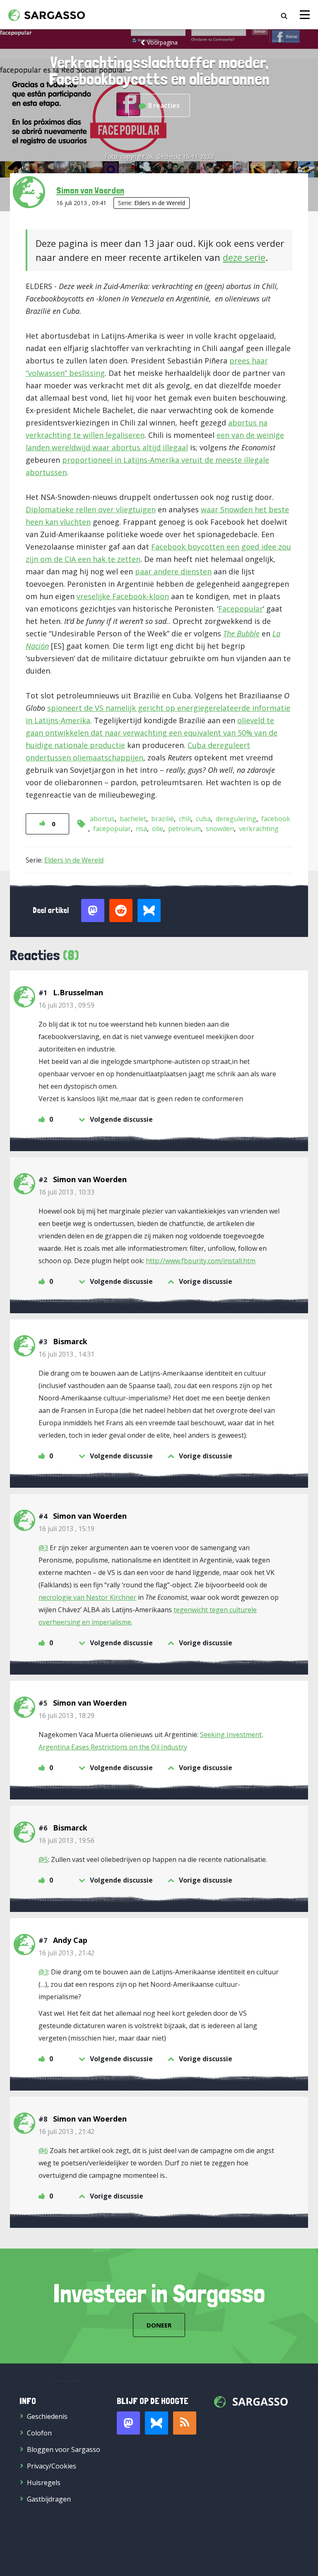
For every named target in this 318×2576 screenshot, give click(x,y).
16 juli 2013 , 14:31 (66, 1354)
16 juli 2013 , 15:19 (66, 1529)
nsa (141, 829)
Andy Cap (70, 1940)
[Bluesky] (157, 2423)
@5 (43, 1859)
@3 (43, 1548)
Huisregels (44, 2483)
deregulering (236, 819)
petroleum (184, 829)
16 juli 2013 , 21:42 (66, 1953)
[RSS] (185, 2423)
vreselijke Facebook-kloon (123, 596)
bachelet (133, 819)
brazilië (163, 819)
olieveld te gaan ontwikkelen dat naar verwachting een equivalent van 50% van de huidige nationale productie (152, 733)
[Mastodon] (128, 2423)
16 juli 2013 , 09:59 (66, 1005)
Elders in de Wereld (160, 203)
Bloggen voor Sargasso (64, 2449)
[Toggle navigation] (305, 15)
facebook (276, 819)
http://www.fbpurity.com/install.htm (201, 1261)
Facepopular (241, 609)
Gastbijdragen (49, 2499)
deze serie (244, 257)
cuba (203, 819)
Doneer (159, 2325)
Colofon (39, 2433)
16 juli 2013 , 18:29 (66, 1716)
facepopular (112, 829)
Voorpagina (162, 42)
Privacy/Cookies (52, 2466)
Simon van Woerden (90, 190)
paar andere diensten (173, 571)
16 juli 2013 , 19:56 (66, 1840)
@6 (43, 2151)
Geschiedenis (47, 2416)
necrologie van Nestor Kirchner (87, 1597)
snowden (220, 829)
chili (185, 819)
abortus (102, 819)
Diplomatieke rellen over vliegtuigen (91, 509)
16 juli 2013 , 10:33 (66, 1192)
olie (158, 829)
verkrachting (259, 829)
